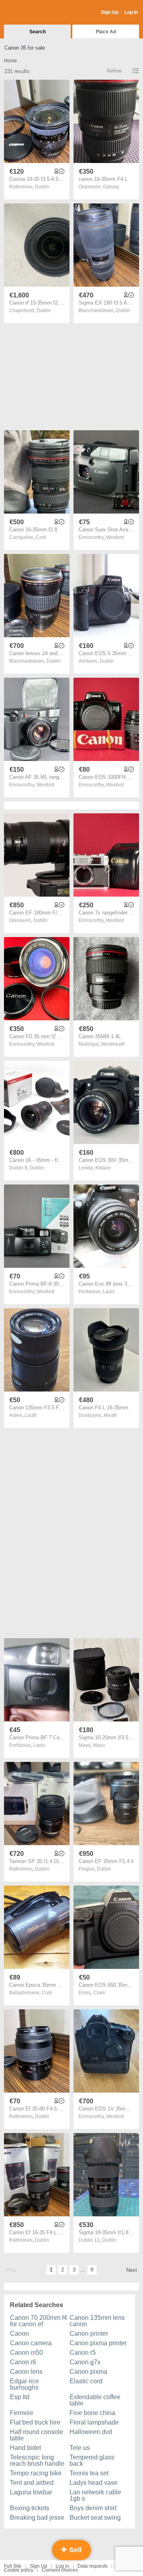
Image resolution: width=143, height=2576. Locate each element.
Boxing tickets (30, 2508)
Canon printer (89, 2334)
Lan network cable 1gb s (95, 2495)
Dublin (42, 187)
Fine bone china (92, 2413)
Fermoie (22, 2413)
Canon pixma (88, 2372)
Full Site (13, 2566)
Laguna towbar (31, 2492)
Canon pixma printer (98, 2343)
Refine (114, 71)
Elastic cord (86, 2381)
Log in (62, 2566)
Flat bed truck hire (35, 2422)
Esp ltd (20, 2397)
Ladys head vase (94, 2483)
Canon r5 (83, 2353)
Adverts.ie (35, 13)
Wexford (115, 537)
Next (132, 2270)
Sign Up (110, 12)
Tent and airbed (32, 2483)
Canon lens (26, 2372)
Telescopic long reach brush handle (37, 2460)
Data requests (93, 2566)
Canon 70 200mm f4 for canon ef (39, 2321)
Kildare (103, 1168)
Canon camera (31, 2343)
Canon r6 (23, 2362)
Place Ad (106, 32)
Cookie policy (19, 2570)
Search (38, 32)
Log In (131, 12)
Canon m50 (26, 2353)
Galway (111, 187)
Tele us (80, 2448)
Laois (109, 1292)
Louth (31, 1415)
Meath (110, 1415)
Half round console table (37, 2435)
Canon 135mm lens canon (97, 2321)
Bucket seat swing (95, 2518)
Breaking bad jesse (37, 2518)
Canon (19, 2334)
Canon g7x (85, 2362)
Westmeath (113, 1044)
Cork (41, 537)
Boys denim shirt (93, 2508)
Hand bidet (25, 2448)
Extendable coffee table (95, 2400)
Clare (99, 1993)
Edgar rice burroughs (24, 2384)
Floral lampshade (94, 2422)
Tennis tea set (89, 2473)
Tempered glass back (92, 2460)
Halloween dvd (91, 2432)
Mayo (99, 1745)
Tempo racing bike (36, 2473)
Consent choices (60, 2570)
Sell (74, 2550)
